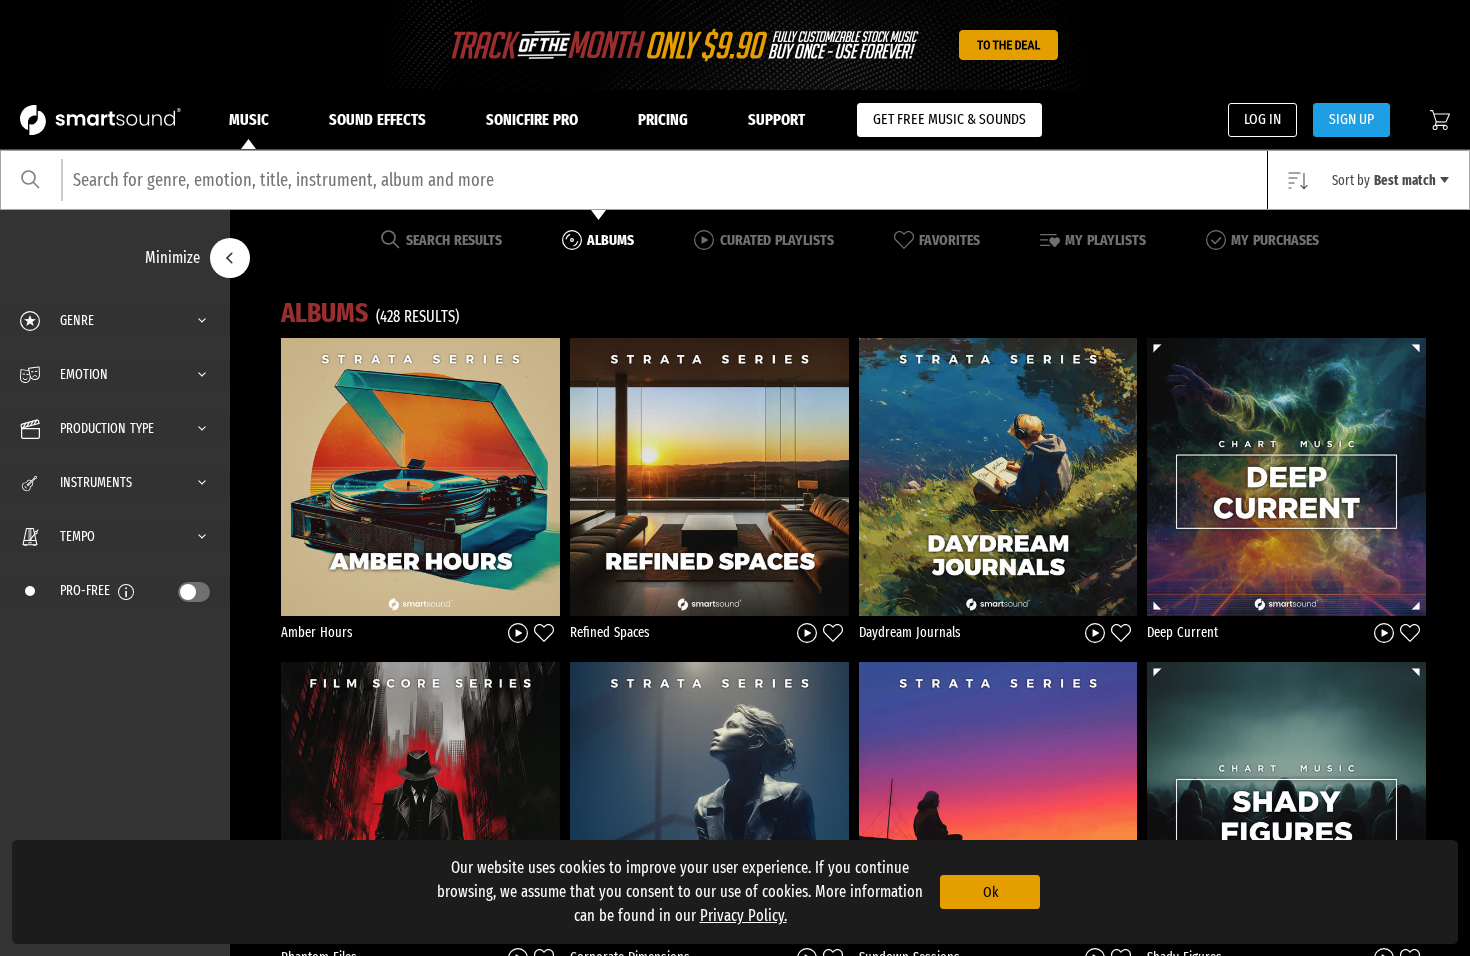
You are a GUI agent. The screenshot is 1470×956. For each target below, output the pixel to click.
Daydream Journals (910, 632)
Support (776, 119)
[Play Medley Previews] (518, 632)
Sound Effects (377, 119)
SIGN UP (1351, 119)
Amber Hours (317, 632)
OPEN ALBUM (420, 477)
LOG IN (1262, 119)
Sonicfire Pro (532, 119)
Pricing (663, 119)
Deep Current (1182, 632)
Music (249, 119)
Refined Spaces (610, 632)
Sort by (1384, 180)
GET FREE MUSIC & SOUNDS (949, 119)
